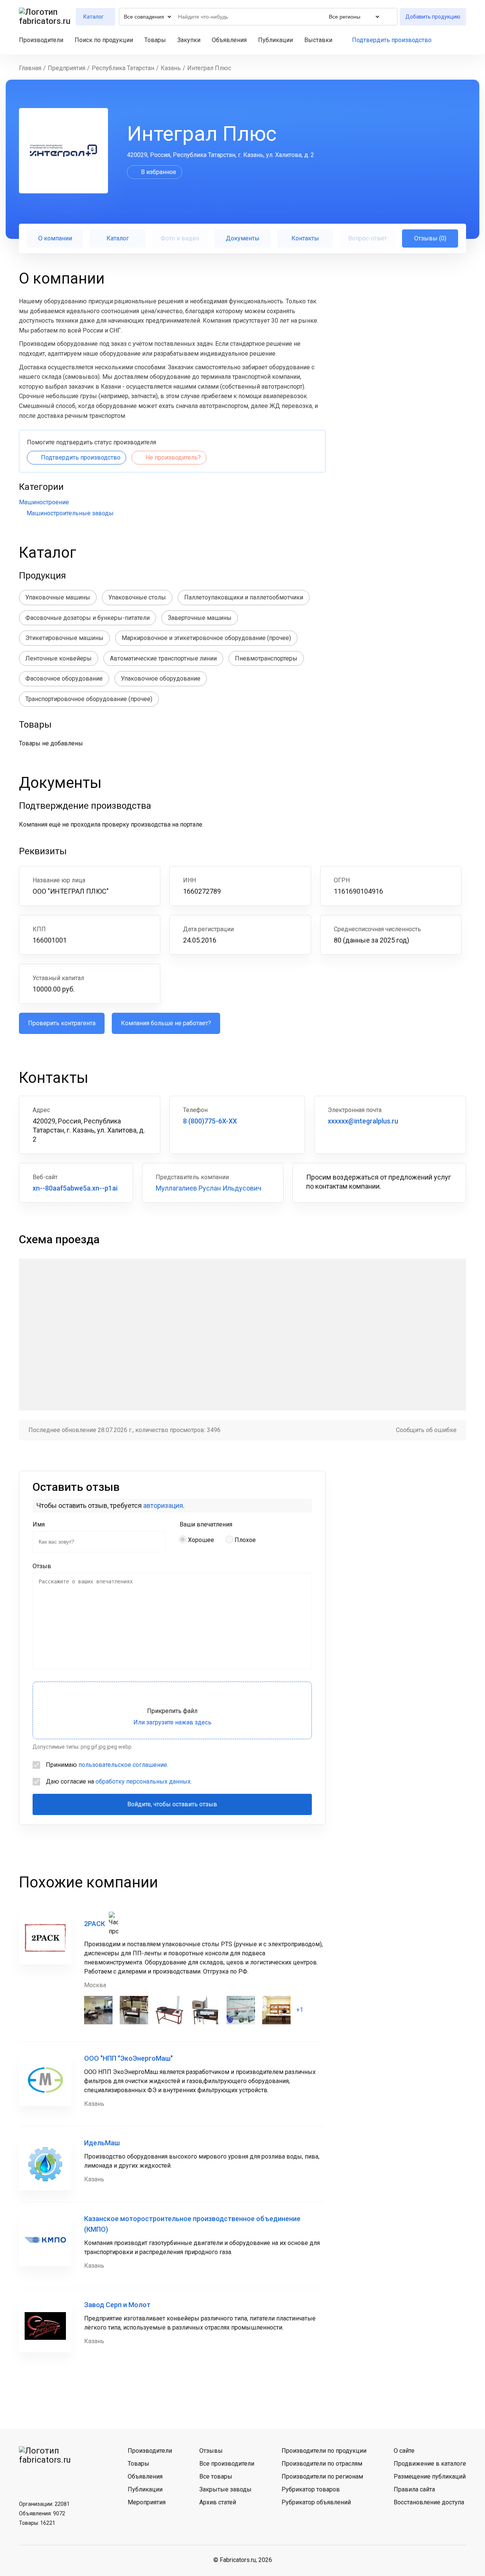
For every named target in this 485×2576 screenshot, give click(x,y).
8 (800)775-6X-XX (210, 1121)
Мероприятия (147, 2502)
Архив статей (218, 2502)
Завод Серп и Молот (117, 2305)
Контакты (305, 238)
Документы (243, 238)
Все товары (216, 2476)
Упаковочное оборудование (161, 679)
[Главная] (45, 17)
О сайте (404, 2451)
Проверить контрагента (62, 1023)
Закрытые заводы (225, 2489)
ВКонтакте (27, 2478)
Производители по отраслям (322, 2464)
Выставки (318, 40)
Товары (155, 40)
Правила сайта (414, 2489)
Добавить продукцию (433, 17)
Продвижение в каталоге (430, 2464)
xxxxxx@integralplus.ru (363, 1121)
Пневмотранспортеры (266, 658)
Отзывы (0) (430, 238)
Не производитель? (173, 457)
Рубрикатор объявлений (316, 2502)
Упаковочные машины (58, 597)
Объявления (229, 40)
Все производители (227, 2464)
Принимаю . (107, 1765)
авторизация (163, 1505)
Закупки (189, 40)
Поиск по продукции (104, 40)
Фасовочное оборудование (64, 679)
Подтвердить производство (392, 40)
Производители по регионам (322, 2476)
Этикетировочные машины (64, 638)
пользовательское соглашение (123, 1765)
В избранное (159, 172)
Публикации (275, 40)
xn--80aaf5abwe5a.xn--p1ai (75, 1188)
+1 (300, 2010)
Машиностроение (44, 502)
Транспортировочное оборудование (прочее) (89, 699)
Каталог (118, 238)
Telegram (47, 2478)
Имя (39, 1524)
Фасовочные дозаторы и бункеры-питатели (88, 618)
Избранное (450, 40)
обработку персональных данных (143, 1781)
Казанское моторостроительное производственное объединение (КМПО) (192, 2224)
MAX (66, 2478)
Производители (41, 40)
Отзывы (211, 2451)
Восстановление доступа (429, 2502)
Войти (463, 40)
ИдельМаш (102, 2143)
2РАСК (95, 1924)
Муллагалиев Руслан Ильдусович (209, 1188)
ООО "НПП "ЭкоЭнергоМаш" (128, 2058)
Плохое (245, 1540)
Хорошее (201, 1540)
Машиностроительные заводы (70, 513)
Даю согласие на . (119, 1781)
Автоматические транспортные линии (163, 658)
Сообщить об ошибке (426, 1430)
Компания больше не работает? (166, 1023)
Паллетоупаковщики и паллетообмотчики (244, 597)
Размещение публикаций (430, 2476)
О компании (55, 238)
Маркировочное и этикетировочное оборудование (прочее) (206, 638)
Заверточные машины (200, 618)
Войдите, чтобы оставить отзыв (172, 1804)
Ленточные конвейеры (59, 658)
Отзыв (42, 1566)
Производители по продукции (324, 2451)
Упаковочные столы (137, 597)
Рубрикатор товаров (311, 2489)
